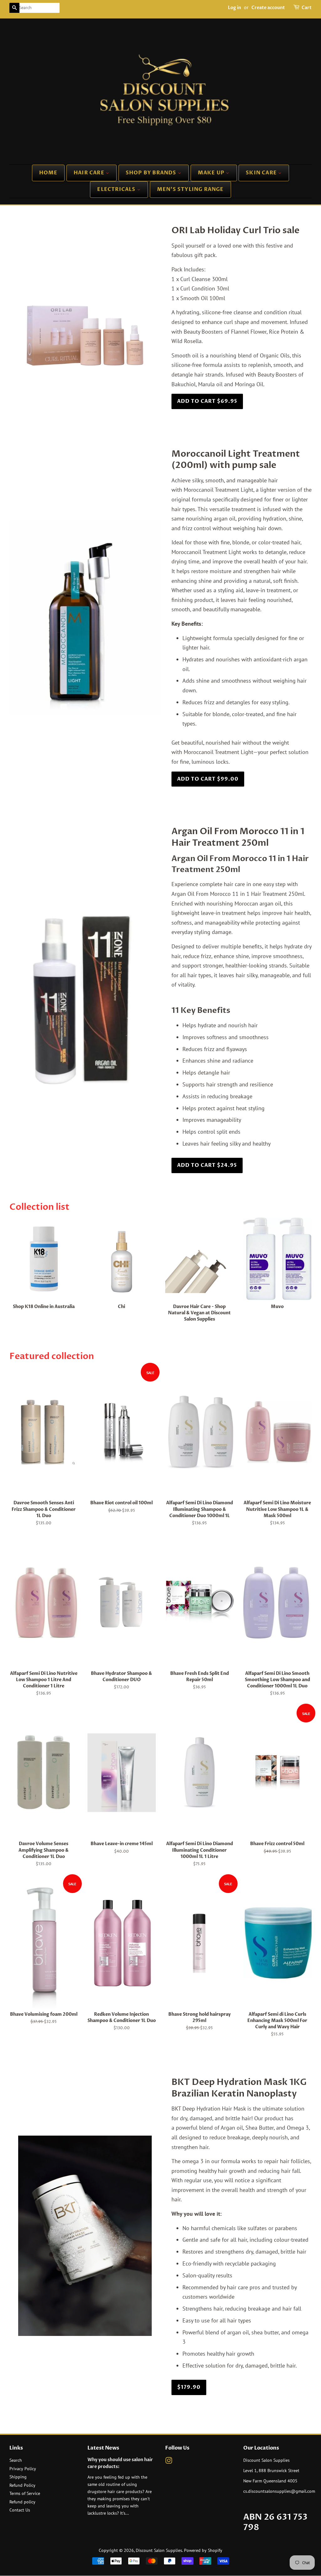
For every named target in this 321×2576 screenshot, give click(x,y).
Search (16, 2460)
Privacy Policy (23, 2469)
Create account (268, 8)
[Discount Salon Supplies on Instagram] (169, 2462)
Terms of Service (25, 2493)
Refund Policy (22, 2485)
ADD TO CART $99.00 (208, 779)
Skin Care (262, 173)
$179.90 (189, 2387)
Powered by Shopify (203, 2550)
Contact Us (20, 2510)
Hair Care (90, 173)
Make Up (212, 173)
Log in (234, 8)
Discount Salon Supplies (159, 2550)
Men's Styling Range (190, 189)
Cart (307, 8)
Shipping (18, 2477)
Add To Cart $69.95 (207, 401)
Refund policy (22, 2502)
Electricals (117, 189)
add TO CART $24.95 (207, 1165)
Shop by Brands (152, 173)
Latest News (103, 2448)
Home (48, 173)
